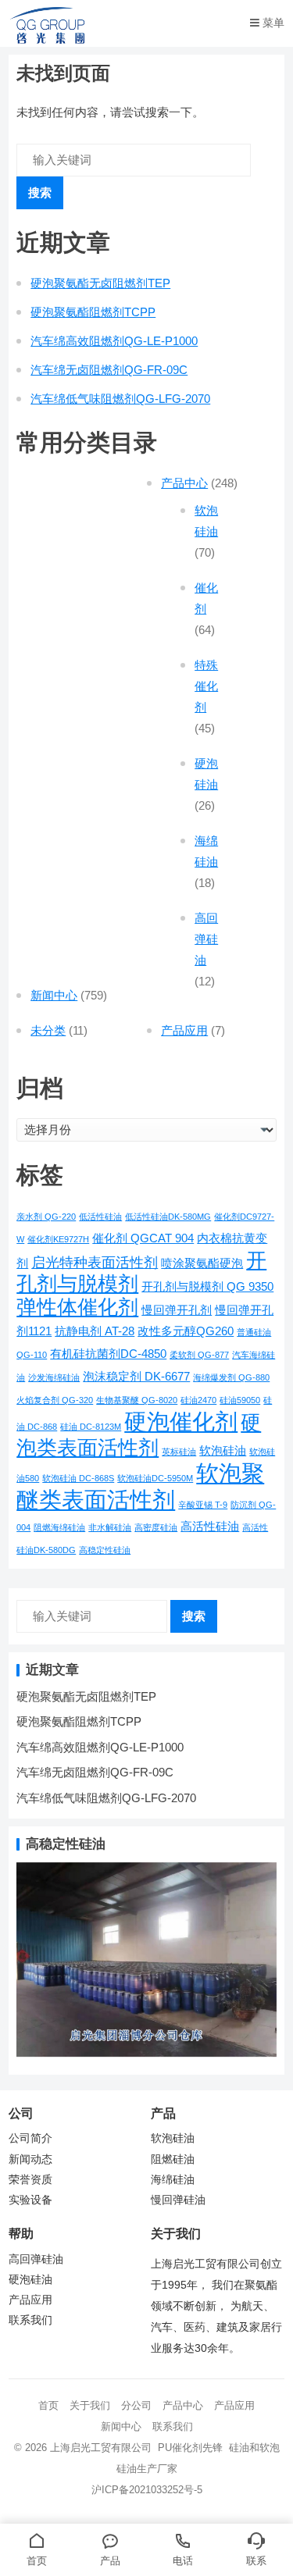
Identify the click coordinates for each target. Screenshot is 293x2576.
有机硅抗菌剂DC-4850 (108, 1354)
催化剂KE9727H (58, 1239)
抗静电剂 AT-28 (95, 1331)
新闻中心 (54, 995)
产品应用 (184, 1030)
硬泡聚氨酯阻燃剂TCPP (93, 312)
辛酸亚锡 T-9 (203, 1505)
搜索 (40, 192)
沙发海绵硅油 (54, 1377)
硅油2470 (198, 1400)
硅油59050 (240, 1400)
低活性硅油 (100, 1217)
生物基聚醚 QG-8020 (137, 1400)
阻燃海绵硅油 (59, 1527)
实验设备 (30, 2200)
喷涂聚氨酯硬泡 (202, 1263)
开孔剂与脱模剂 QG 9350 (207, 1286)
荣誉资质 (30, 2180)
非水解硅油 (110, 1527)
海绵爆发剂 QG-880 (231, 1377)
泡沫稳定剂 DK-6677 (136, 1376)
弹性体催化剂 (77, 1307)
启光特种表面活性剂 (95, 1262)
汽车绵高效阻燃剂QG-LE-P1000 (114, 341)
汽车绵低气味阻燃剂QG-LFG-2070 (120, 399)
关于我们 (90, 2405)
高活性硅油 (210, 1526)
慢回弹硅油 (178, 2200)
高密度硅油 (156, 1527)
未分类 (48, 1030)
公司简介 (30, 2138)
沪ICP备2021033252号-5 (147, 2490)
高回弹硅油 (206, 939)
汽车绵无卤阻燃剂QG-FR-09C (109, 370)
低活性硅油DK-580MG (168, 1217)
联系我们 (30, 2320)
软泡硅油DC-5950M (155, 1478)
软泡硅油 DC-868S (78, 1478)
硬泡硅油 (30, 2280)
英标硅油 (179, 1452)
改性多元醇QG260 (186, 1331)
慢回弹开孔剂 (177, 1310)
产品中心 (184, 483)
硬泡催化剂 (181, 1422)
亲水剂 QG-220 (46, 1217)
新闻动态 (30, 2159)
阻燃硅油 (173, 2159)
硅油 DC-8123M (91, 1427)
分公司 (136, 2405)
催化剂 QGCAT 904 (143, 1238)
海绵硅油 (173, 2180)
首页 (48, 2405)
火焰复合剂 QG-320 (55, 1400)
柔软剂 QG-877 (199, 1355)
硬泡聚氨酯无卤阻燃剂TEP (100, 283)
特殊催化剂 (206, 686)
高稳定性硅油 (105, 1550)
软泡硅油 (223, 1450)
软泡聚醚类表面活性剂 (140, 1486)
